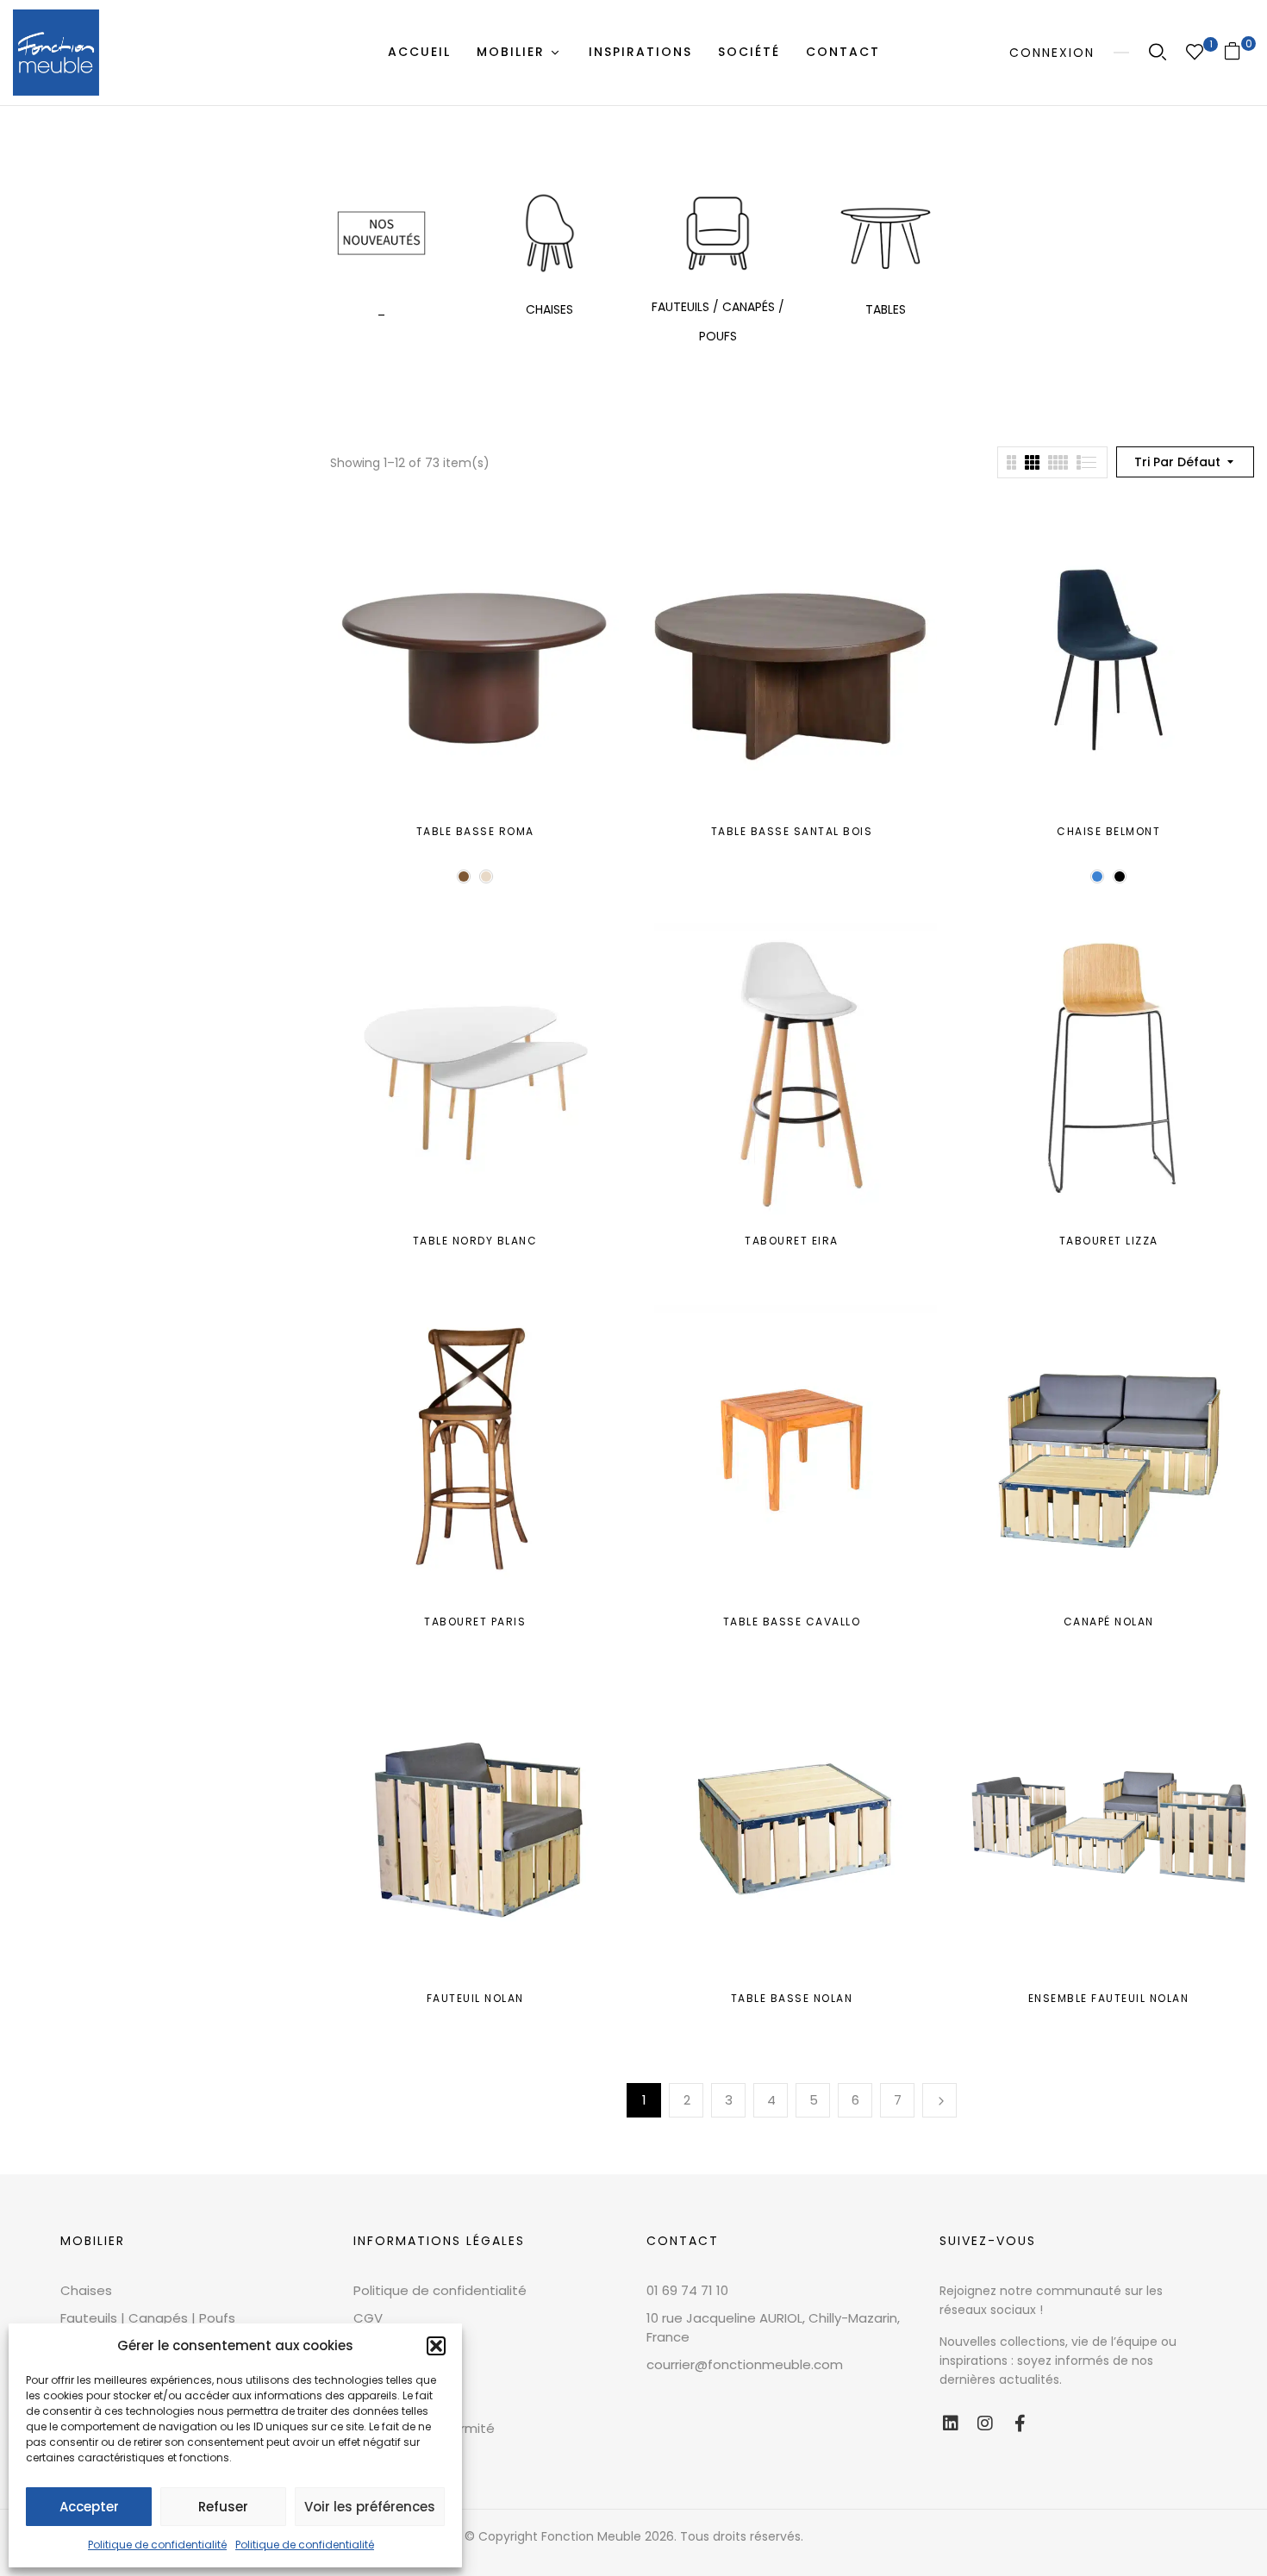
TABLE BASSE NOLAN (792, 1998)
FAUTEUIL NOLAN (475, 1998)
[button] (436, 2346)
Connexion (1052, 53)
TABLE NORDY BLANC (475, 1241)
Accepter (89, 2507)
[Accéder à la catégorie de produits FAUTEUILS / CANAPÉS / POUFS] (718, 233)
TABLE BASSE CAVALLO (792, 1622)
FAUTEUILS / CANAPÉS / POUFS (718, 321)
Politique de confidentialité (157, 2545)
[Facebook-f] (1020, 2423)
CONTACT (683, 2241)
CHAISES (549, 309)
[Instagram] (985, 2423)
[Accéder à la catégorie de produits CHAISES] (549, 233)
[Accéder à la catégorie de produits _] (381, 233)
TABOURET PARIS (475, 1622)
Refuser (223, 2507)
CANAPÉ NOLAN (1109, 1622)
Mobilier (93, 2241)
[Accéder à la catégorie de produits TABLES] (886, 233)
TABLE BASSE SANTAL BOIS (792, 831)
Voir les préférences (370, 2507)
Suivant (939, 2100)
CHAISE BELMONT (1108, 831)
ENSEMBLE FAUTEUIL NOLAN (1109, 1998)
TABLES (886, 309)
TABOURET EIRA (792, 1241)
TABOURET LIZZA (1109, 1241)
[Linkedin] (951, 2423)
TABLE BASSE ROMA (475, 831)
